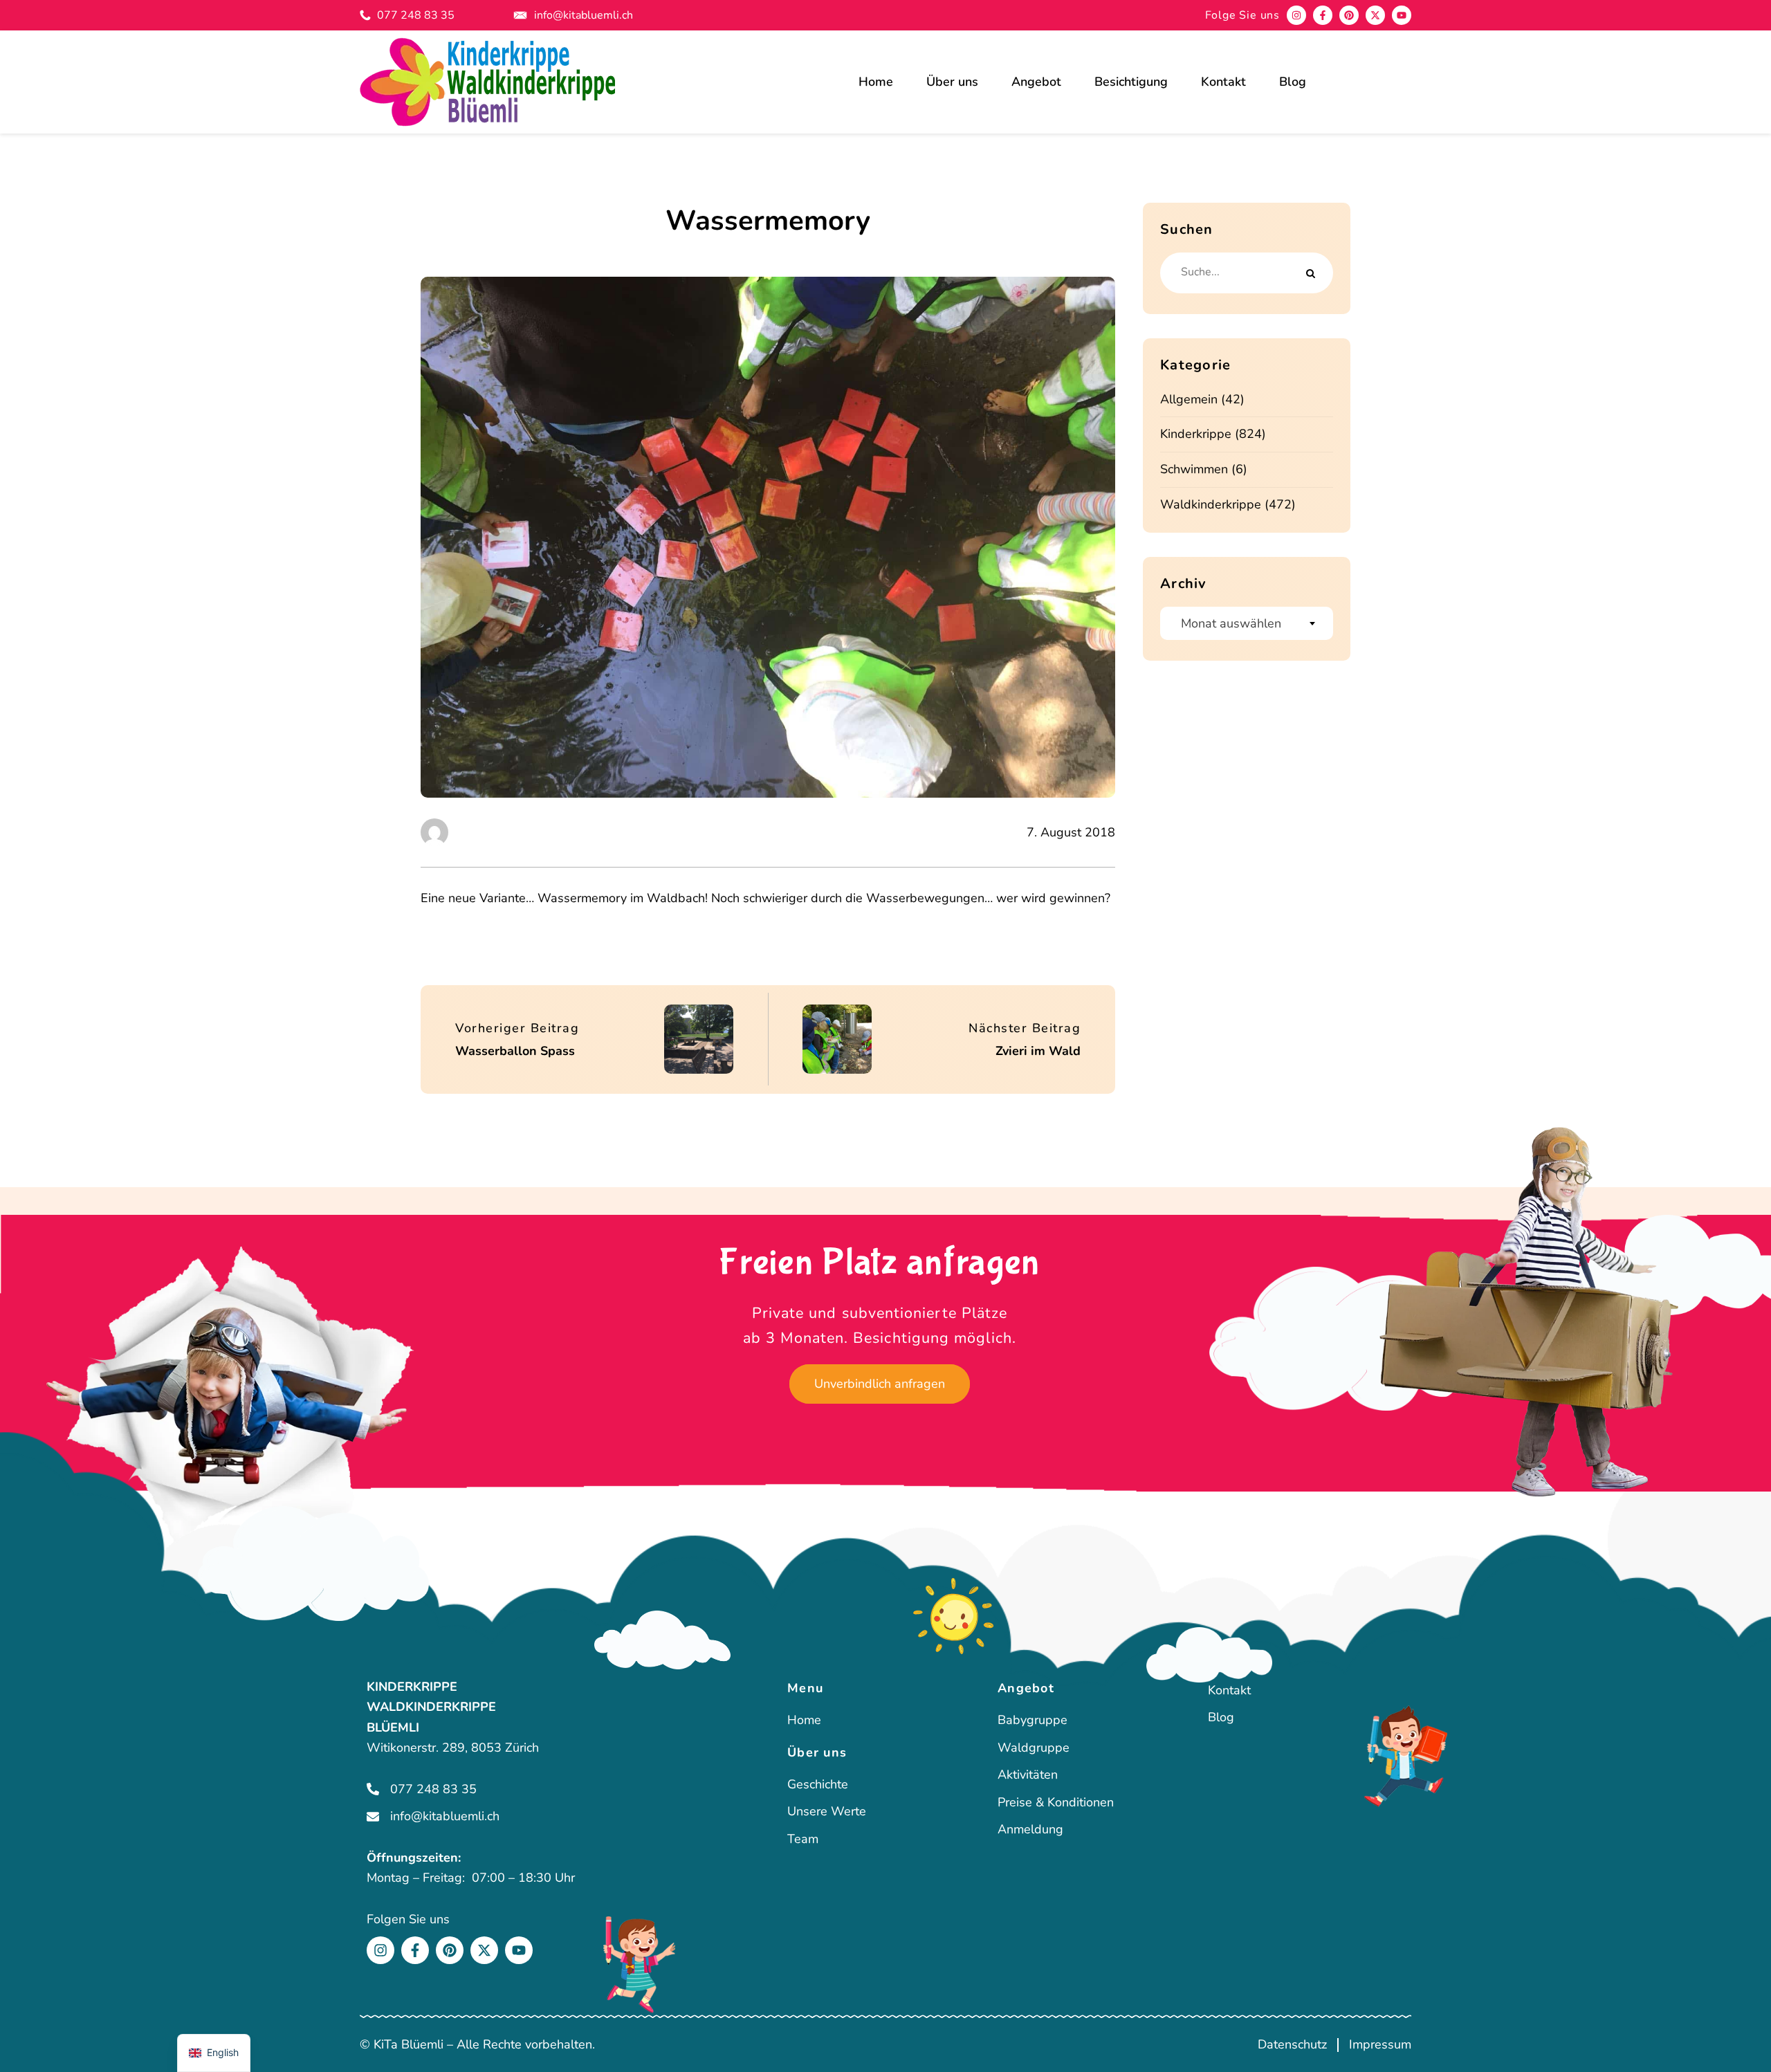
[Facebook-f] (1323, 15)
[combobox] (1247, 623)
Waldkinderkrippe (1211, 504)
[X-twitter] (1375, 15)
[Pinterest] (1349, 15)
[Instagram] (1296, 15)
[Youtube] (1402, 15)
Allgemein (1189, 399)
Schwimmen (1194, 469)
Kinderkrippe (1196, 434)
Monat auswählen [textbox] (1231, 623)
